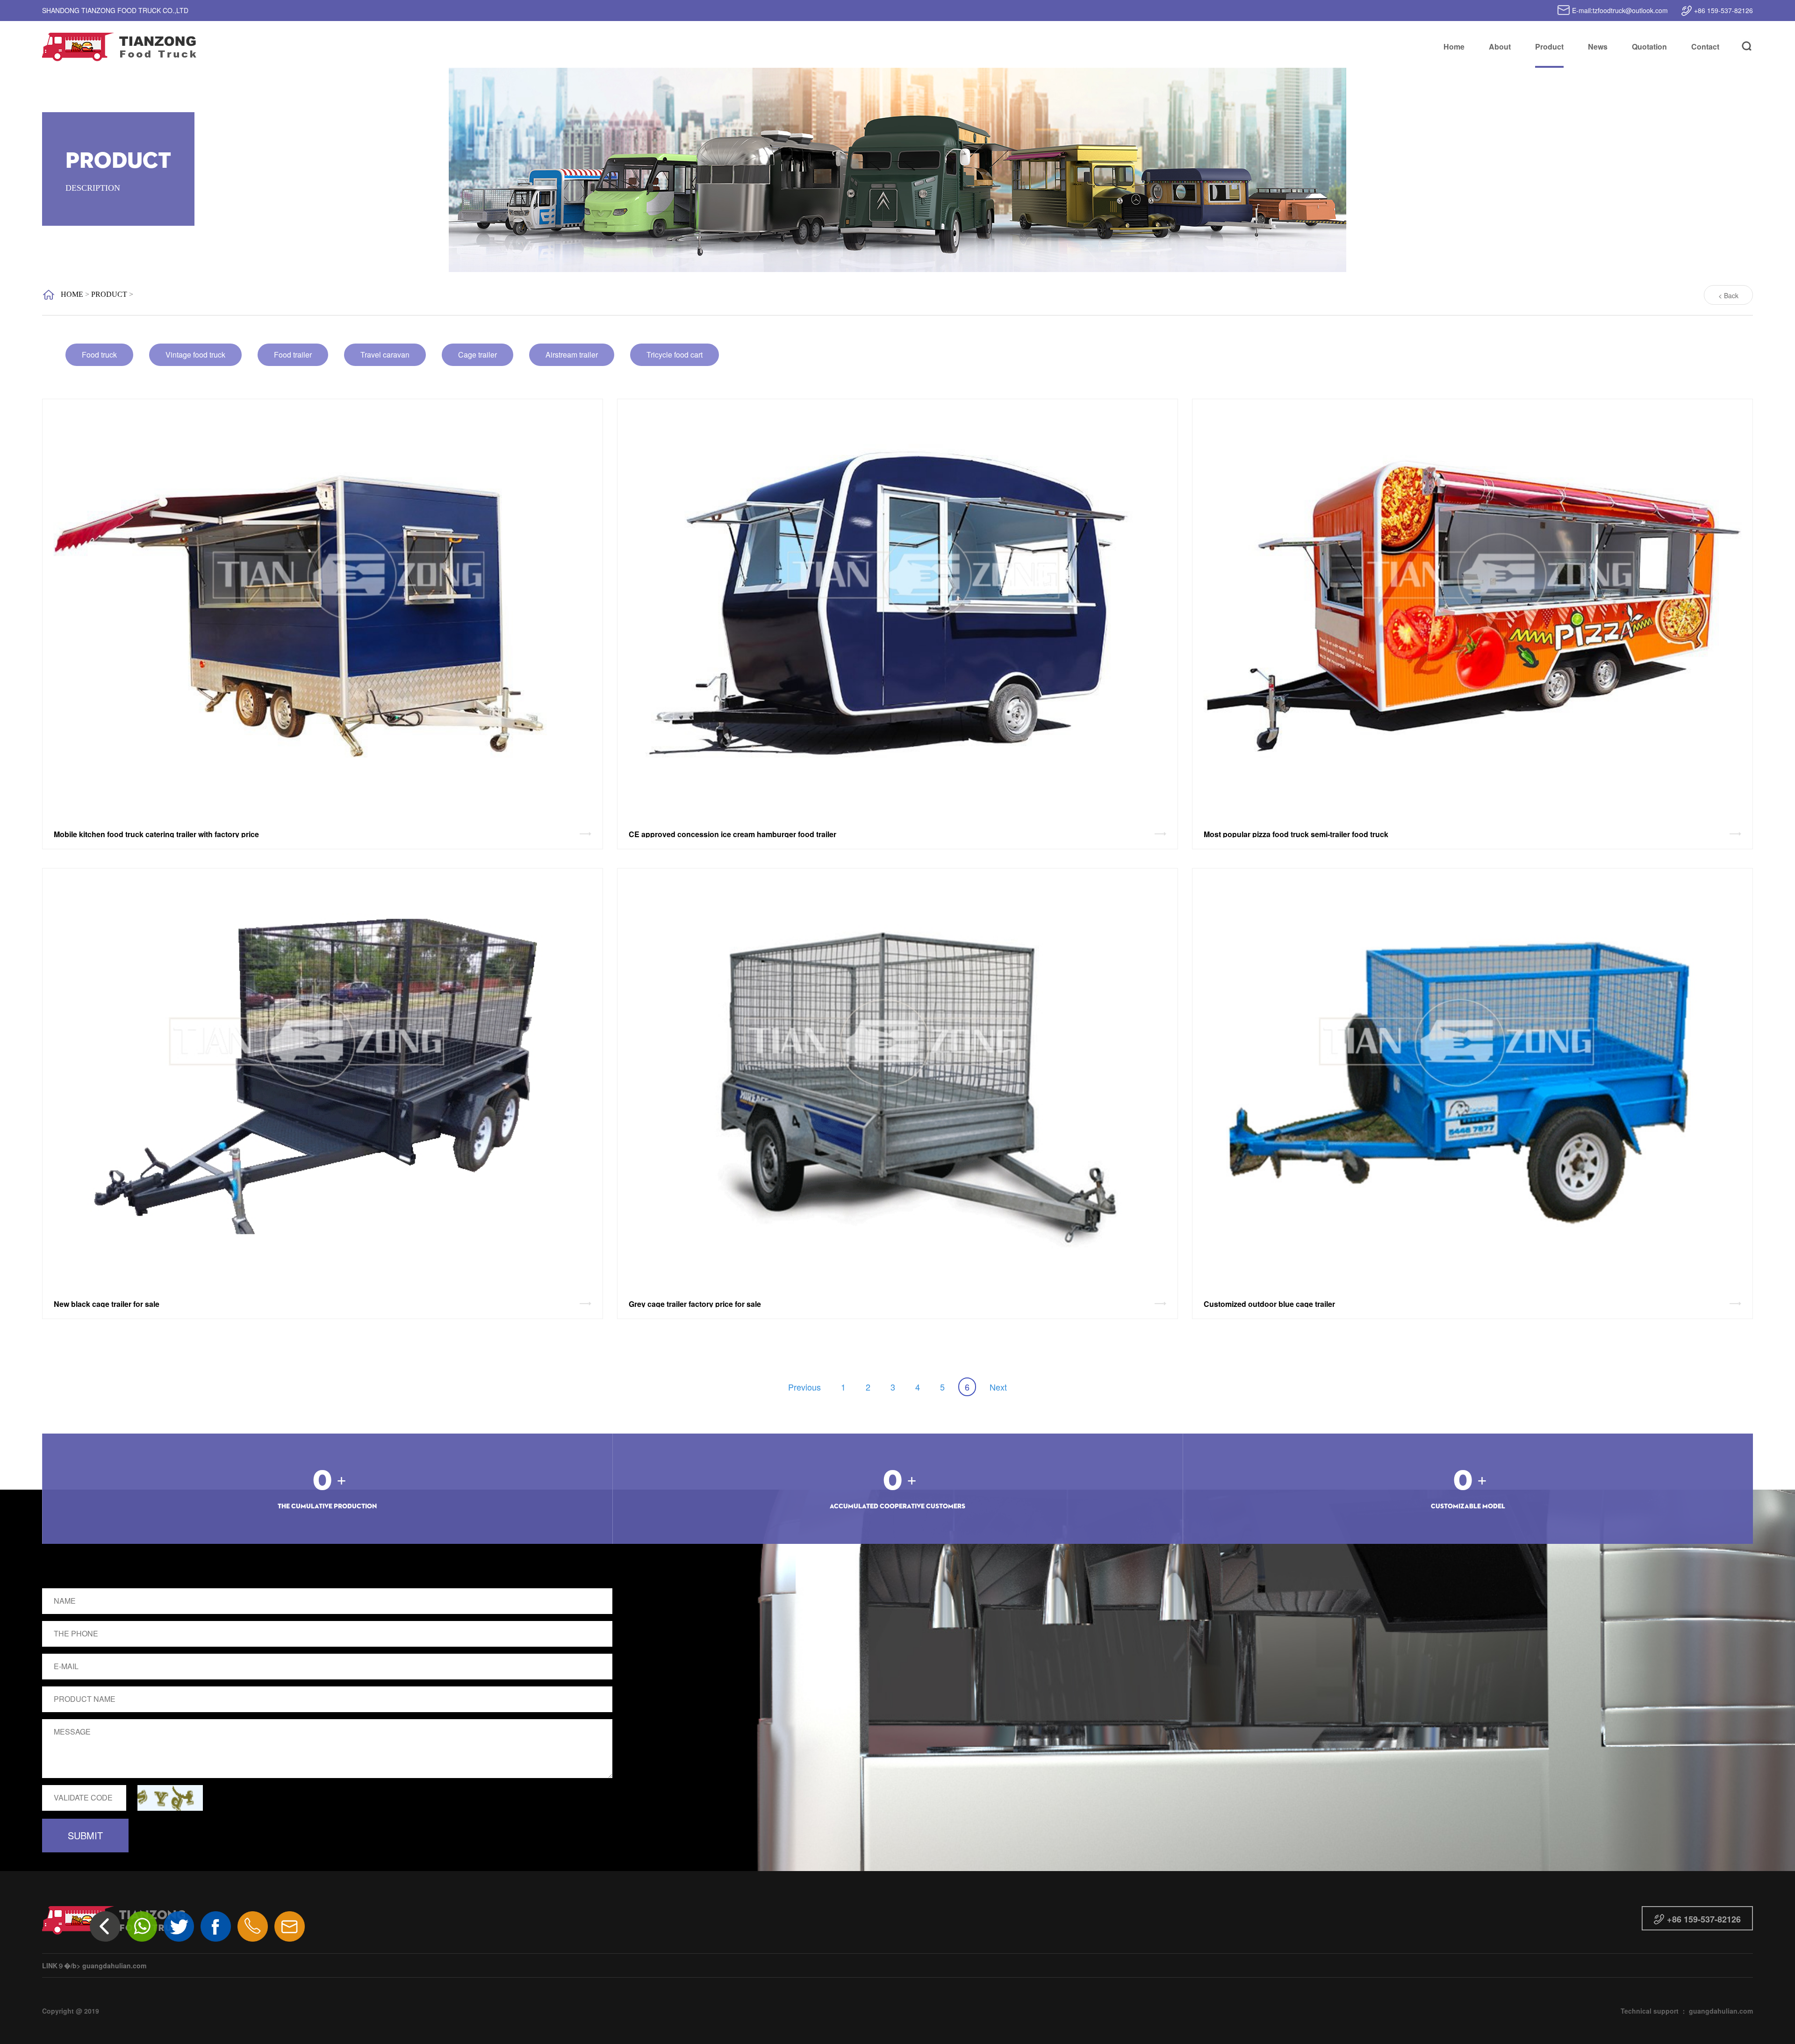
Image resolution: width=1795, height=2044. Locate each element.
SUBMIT (85, 1835)
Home (1454, 47)
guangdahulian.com (114, 1965)
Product (1549, 47)
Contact (1705, 47)
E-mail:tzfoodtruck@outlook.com (1619, 10)
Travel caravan (385, 355)
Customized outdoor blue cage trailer (1269, 1304)
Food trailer (293, 355)
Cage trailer (477, 355)
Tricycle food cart (675, 355)
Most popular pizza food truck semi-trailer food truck (1296, 834)
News (1598, 47)
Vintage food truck (195, 355)
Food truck (99, 355)
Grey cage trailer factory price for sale (695, 1304)
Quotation (1649, 47)
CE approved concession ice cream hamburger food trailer (732, 834)
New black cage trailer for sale (107, 1304)
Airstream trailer (572, 355)
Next (998, 1387)
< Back (1728, 295)
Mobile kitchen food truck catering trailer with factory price (156, 834)
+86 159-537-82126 (1723, 10)
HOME (72, 294)
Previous (804, 1387)
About (1500, 47)
